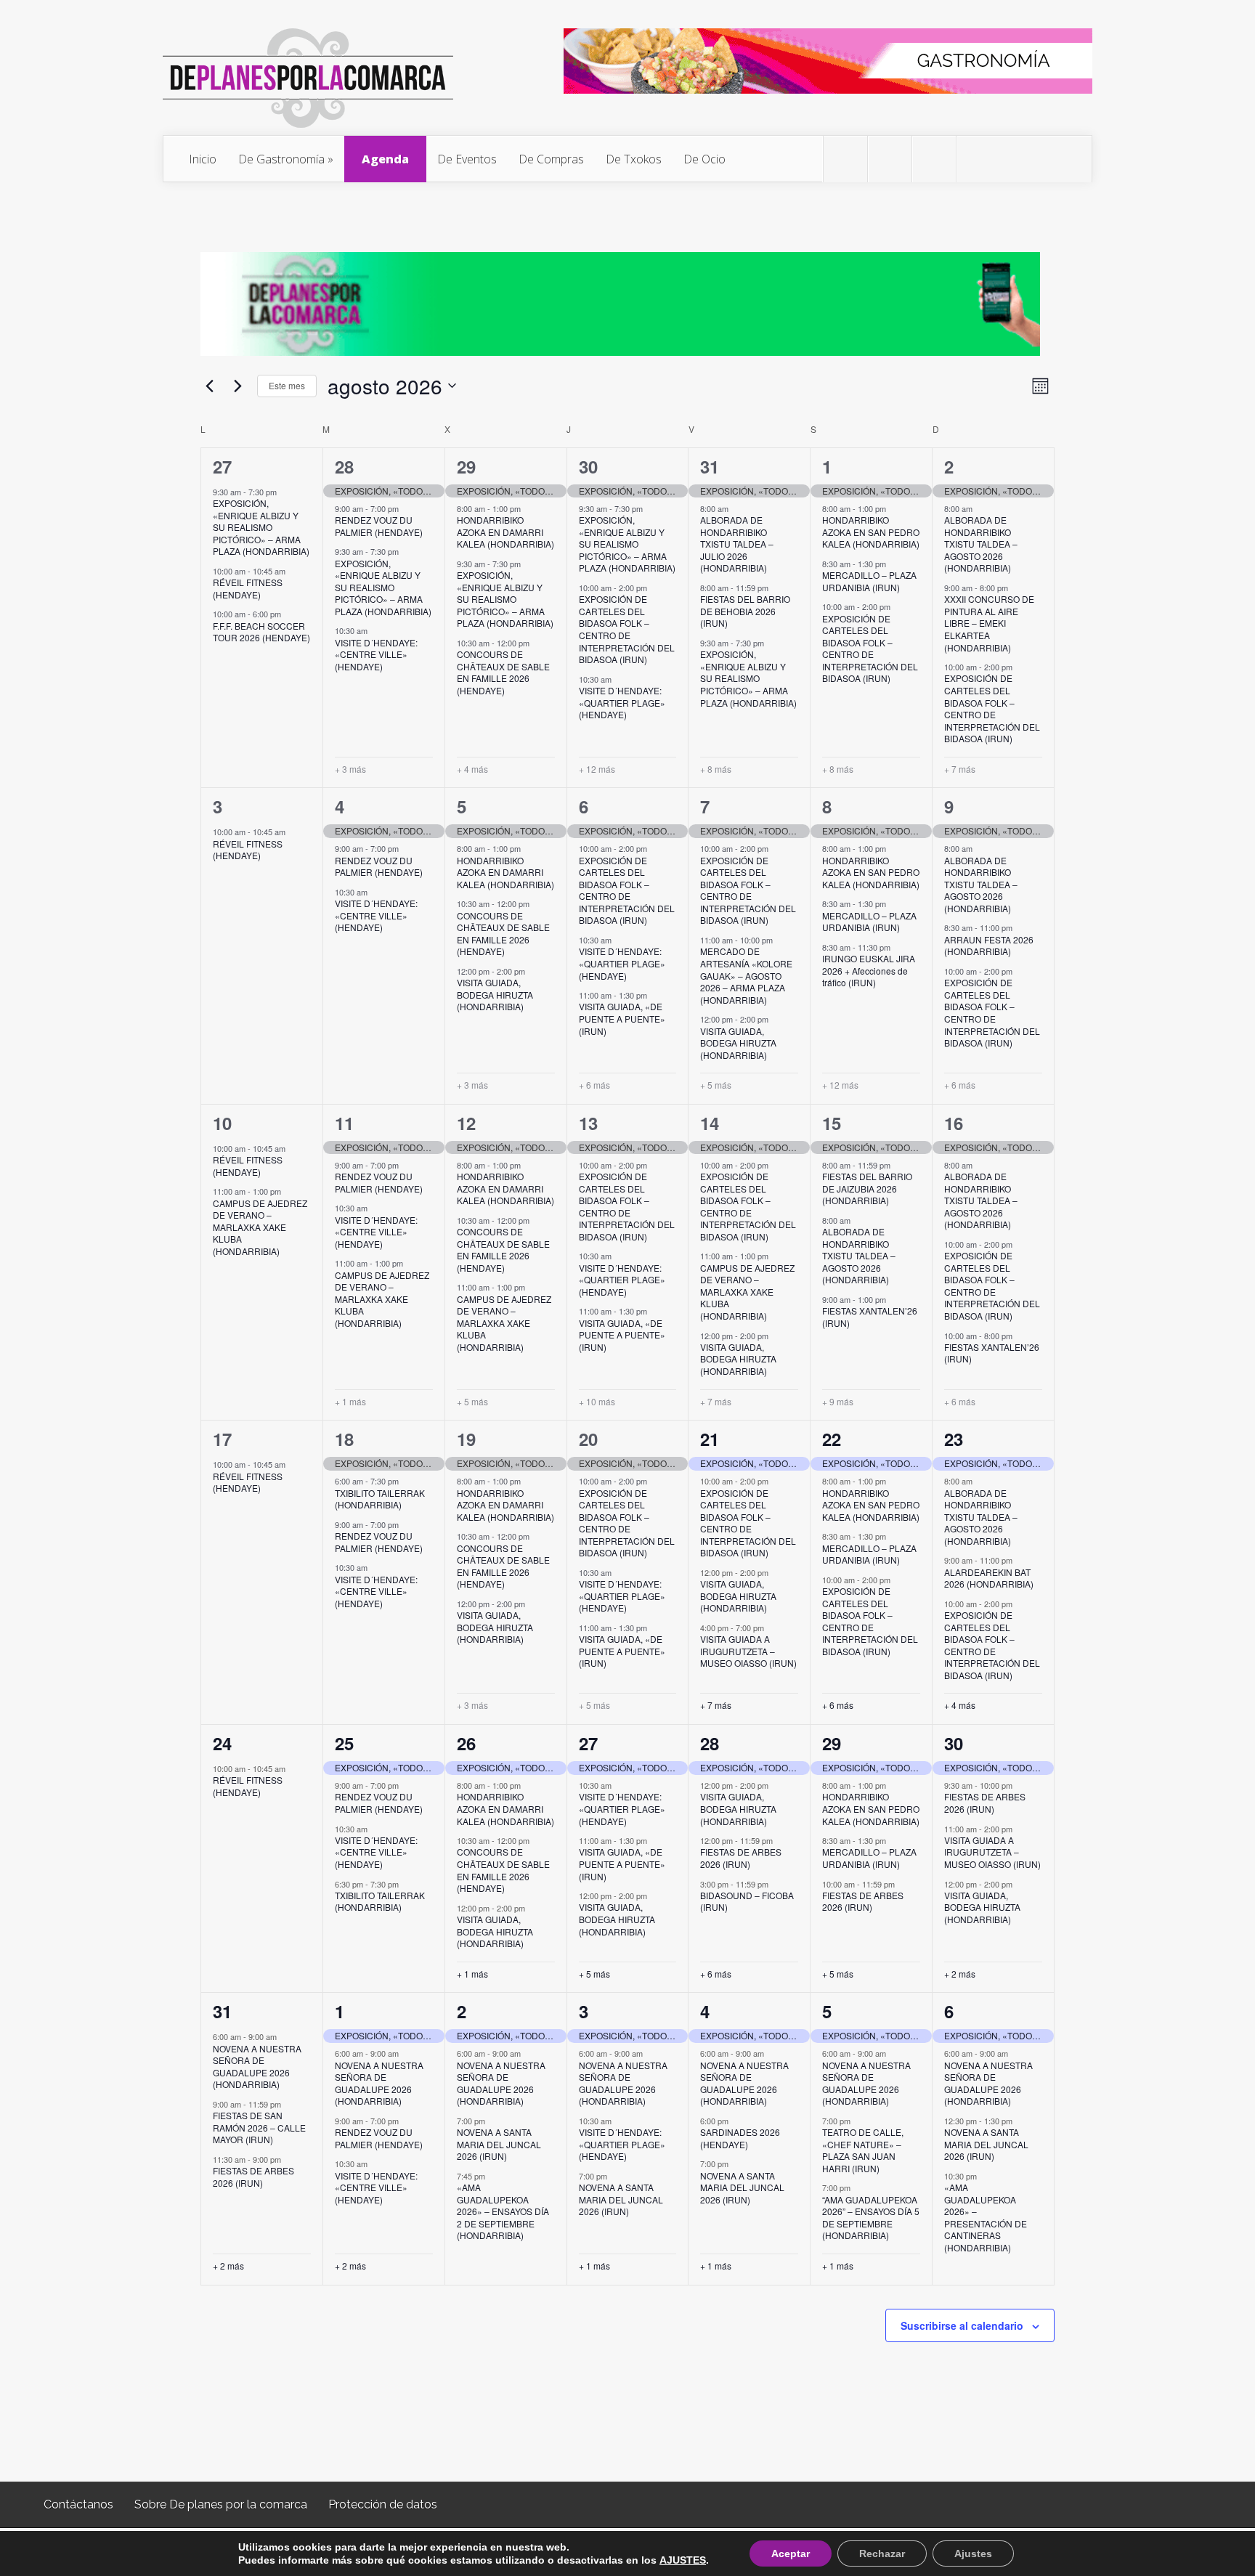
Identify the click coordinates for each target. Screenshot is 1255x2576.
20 (588, 1439)
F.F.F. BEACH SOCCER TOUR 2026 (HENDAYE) (261, 632)
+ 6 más (594, 1085)
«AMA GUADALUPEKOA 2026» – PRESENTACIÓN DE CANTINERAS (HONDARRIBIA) (986, 2217)
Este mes (287, 385)
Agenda (385, 159)
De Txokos (634, 159)
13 (588, 1123)
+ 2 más (960, 1974)
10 (222, 1123)
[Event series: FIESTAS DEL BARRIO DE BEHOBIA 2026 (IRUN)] (776, 588)
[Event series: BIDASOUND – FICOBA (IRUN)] (776, 1883)
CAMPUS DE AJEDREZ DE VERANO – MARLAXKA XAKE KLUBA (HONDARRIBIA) (260, 1227)
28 (344, 466)
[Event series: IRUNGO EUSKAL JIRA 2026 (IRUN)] (898, 947)
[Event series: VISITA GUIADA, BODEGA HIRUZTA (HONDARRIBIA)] (532, 971)
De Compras (551, 159)
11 (344, 1123)
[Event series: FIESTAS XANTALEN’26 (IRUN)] (893, 1299)
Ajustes (973, 2553)
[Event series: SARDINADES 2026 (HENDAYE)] (736, 2121)
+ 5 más (716, 1085)
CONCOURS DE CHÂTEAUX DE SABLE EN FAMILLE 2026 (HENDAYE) (503, 672)
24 (222, 1743)
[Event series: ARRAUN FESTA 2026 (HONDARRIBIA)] (1020, 927)
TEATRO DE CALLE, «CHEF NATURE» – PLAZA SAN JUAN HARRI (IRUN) (863, 2150)
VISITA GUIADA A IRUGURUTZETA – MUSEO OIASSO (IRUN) (748, 1651)
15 (832, 1123)
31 (710, 466)
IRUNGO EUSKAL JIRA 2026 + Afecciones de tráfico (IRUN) (869, 970)
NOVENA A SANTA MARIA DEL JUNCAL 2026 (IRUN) (499, 2144)
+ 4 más (472, 769)
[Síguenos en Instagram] (934, 159)
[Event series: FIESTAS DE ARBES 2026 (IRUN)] (780, 1840)
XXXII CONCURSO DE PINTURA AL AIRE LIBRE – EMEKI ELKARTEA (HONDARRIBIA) (989, 623)
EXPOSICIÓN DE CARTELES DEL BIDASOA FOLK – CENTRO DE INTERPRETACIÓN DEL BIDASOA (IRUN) (627, 629)
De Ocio (704, 159)
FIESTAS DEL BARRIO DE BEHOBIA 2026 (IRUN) (745, 611)
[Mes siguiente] (237, 386)
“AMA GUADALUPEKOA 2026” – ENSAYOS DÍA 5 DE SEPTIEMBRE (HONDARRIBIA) (871, 2218)
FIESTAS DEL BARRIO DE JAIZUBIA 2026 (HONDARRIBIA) (867, 1188)
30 (588, 466)
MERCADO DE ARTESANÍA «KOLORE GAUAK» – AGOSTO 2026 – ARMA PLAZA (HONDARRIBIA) (746, 975)
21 (710, 1439)
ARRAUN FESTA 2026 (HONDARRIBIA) (989, 946)
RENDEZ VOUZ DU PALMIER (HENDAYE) (379, 526)
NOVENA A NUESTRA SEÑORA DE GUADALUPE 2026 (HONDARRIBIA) (257, 2067)
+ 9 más (838, 1402)
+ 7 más (960, 769)
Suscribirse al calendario (962, 2325)
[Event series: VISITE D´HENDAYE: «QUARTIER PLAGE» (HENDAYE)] (619, 679)
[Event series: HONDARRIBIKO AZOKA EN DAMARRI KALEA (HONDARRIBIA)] (528, 508)
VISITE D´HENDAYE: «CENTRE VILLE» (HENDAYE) (376, 654)
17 (222, 1439)
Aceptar (791, 2553)
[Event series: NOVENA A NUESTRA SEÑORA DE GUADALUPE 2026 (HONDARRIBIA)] (284, 2036)
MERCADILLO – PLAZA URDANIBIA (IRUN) (869, 581)
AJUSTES (683, 2560)
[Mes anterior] (209, 386)
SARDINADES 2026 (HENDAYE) (740, 2138)
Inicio (203, 159)
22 (832, 1439)
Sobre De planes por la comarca (221, 2504)
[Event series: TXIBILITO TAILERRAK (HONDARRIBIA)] (406, 1481)
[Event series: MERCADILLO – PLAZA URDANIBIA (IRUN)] (893, 564)
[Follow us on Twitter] (845, 159)
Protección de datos (383, 2504)
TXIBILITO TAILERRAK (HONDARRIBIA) (380, 1499)
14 (710, 1123)
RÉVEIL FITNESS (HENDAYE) (248, 588)
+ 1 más (350, 1402)
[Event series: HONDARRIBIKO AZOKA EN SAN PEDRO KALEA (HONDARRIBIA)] (893, 508)
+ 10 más (597, 1402)
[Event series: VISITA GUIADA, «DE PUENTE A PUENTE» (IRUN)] (654, 995)
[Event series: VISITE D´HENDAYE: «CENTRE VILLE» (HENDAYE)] (375, 630)
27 (222, 466)
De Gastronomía (281, 159)
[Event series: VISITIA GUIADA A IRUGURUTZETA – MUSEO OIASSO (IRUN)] (771, 1628)
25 (344, 1743)
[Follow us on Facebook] (890, 159)
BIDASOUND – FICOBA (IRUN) (747, 1901)
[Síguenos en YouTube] (978, 159)
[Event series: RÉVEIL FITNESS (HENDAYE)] (293, 571)
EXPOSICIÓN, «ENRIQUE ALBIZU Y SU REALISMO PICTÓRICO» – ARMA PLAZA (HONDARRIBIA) (261, 527)
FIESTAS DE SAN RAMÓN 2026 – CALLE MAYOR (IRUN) (259, 2127)
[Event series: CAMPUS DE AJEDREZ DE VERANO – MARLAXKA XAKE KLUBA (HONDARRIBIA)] (288, 1191)
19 (466, 1439)
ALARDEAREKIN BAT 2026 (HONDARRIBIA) (989, 1578)
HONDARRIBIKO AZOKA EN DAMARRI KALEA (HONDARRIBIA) (505, 532)
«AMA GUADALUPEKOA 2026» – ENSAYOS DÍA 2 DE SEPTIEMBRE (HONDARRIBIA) (503, 2211)
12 (466, 1123)
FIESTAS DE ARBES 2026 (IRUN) (741, 1858)
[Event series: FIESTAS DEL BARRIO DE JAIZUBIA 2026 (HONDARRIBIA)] (898, 1165)
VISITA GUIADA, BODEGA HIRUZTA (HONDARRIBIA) (495, 994)
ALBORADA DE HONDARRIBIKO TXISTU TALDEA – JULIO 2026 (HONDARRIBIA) (737, 544)
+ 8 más (716, 769)
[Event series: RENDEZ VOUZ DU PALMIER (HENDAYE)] (406, 508)
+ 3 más (350, 769)
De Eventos (467, 159)
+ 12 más (597, 769)
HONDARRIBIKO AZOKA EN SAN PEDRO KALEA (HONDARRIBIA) (871, 532)
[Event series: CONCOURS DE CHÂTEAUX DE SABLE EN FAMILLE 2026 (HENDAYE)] (537, 643)
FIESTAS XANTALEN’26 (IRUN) (870, 1317)
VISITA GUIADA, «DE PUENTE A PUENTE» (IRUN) (622, 1018)
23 (954, 1439)
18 (344, 1439)
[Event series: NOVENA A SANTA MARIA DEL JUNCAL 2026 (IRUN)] (492, 2121)
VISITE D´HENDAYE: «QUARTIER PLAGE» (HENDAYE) (622, 702)
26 (466, 1743)
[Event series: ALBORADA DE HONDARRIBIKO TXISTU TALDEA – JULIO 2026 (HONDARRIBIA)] (736, 508)
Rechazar (882, 2553)
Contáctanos (78, 2504)
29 (466, 466)
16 (954, 1123)
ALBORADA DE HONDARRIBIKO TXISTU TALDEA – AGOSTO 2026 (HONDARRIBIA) (981, 544)
